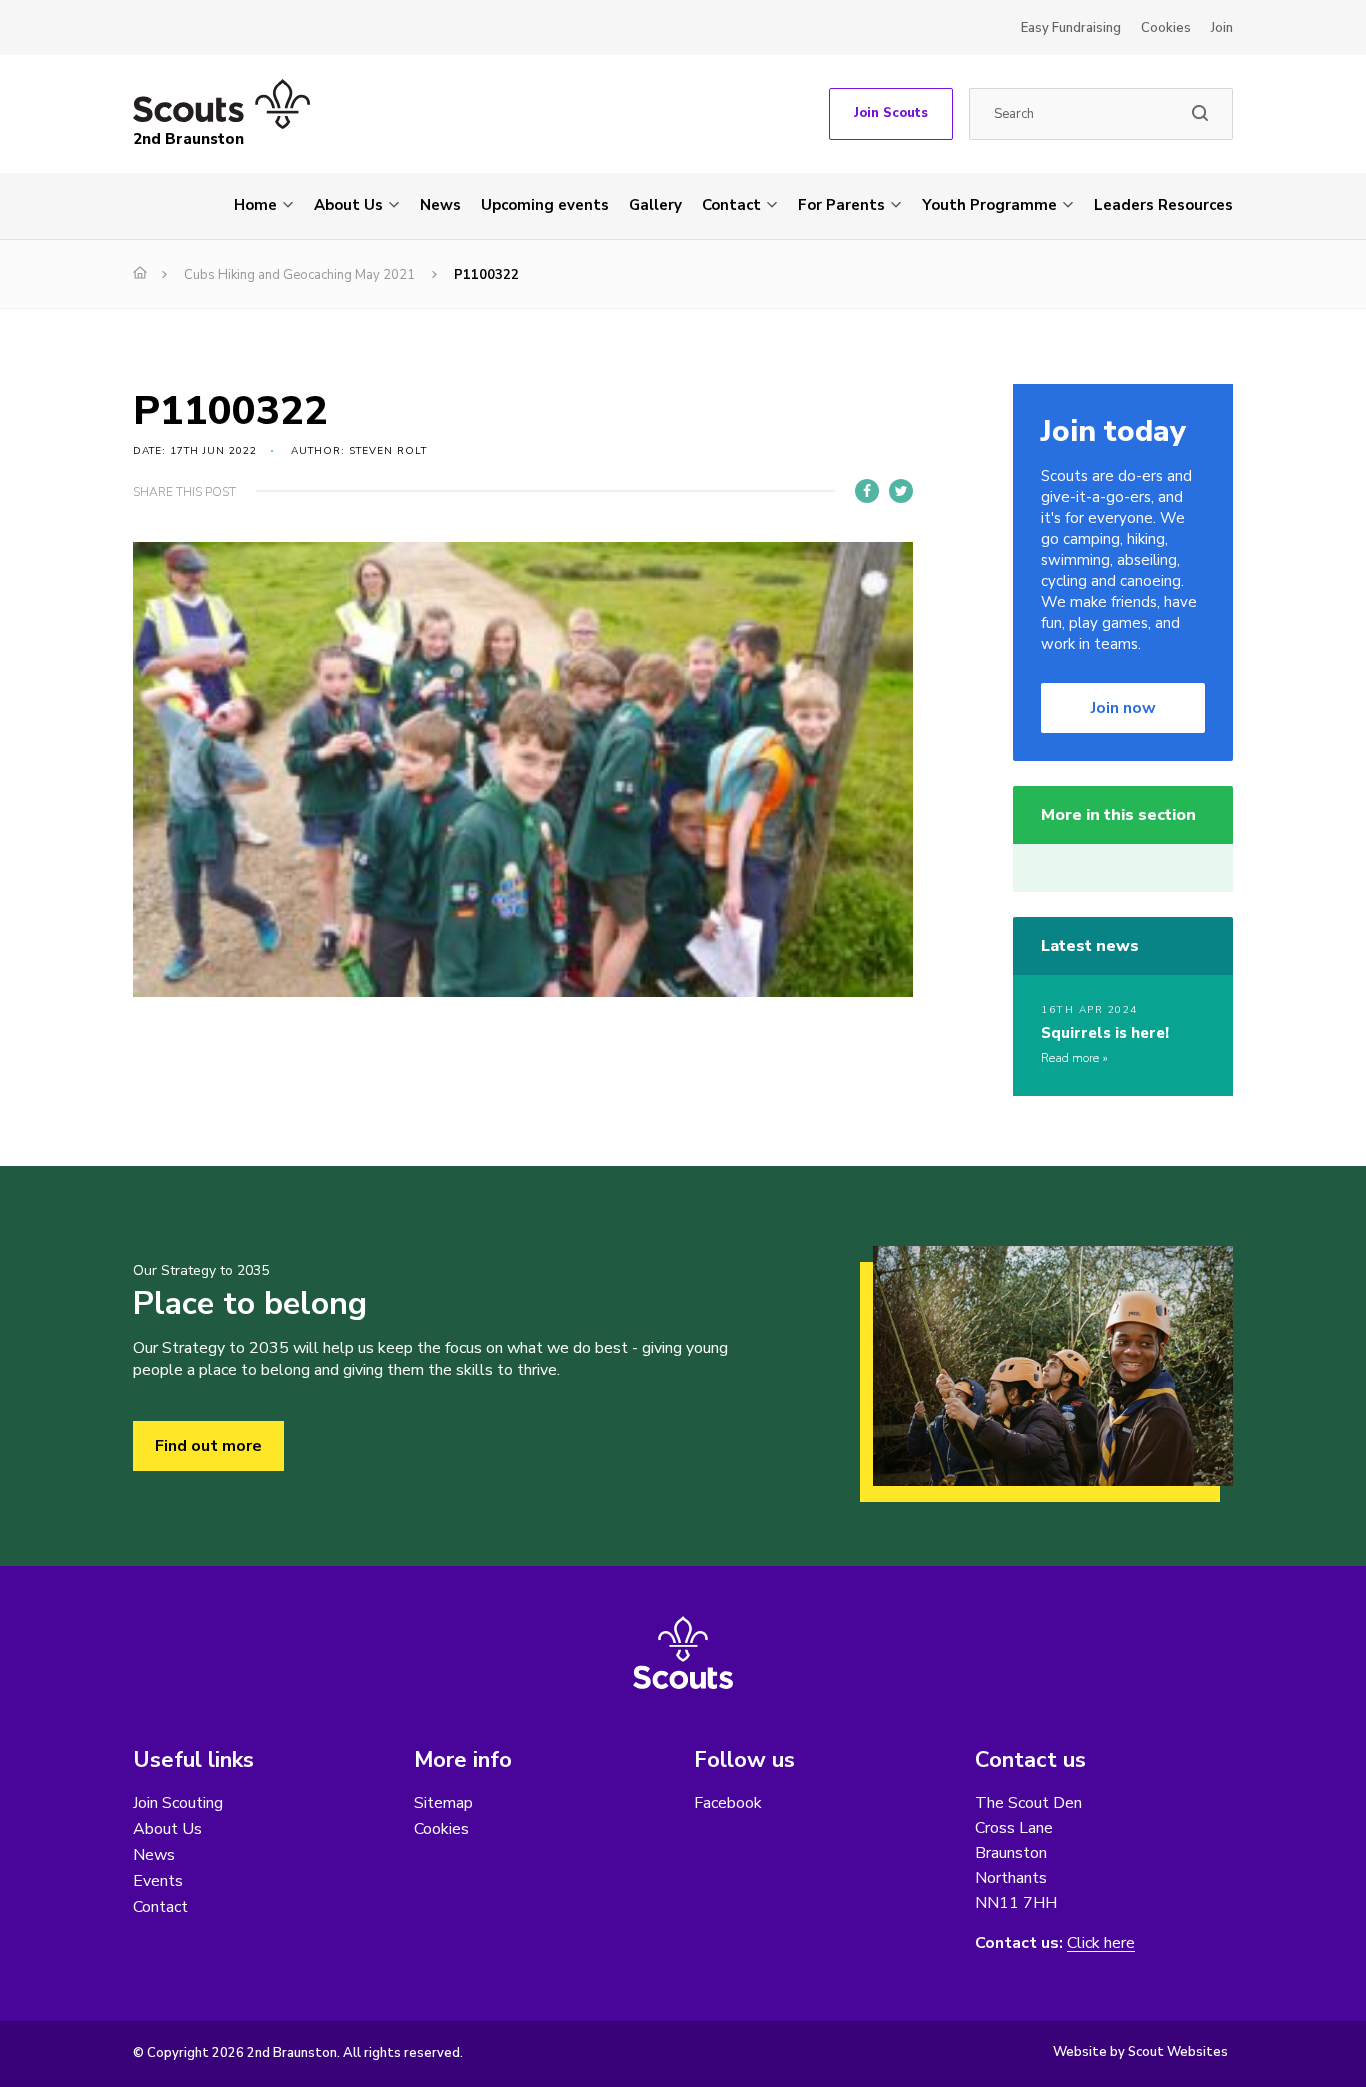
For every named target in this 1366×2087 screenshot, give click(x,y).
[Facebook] (867, 491)
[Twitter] (901, 491)
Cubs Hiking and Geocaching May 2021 (299, 275)
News (440, 205)
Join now (1123, 708)
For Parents (841, 205)
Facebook (728, 1803)
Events (158, 1881)
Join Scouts (891, 113)
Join (1222, 28)
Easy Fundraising (1071, 28)
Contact (731, 205)
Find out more (208, 1446)
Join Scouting (178, 1803)
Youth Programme (989, 205)
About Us (348, 205)
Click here (1101, 1943)
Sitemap (443, 1803)
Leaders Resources (1163, 205)
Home (255, 205)
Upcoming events (545, 205)
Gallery (655, 205)
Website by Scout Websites (1140, 2052)
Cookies (1166, 28)
